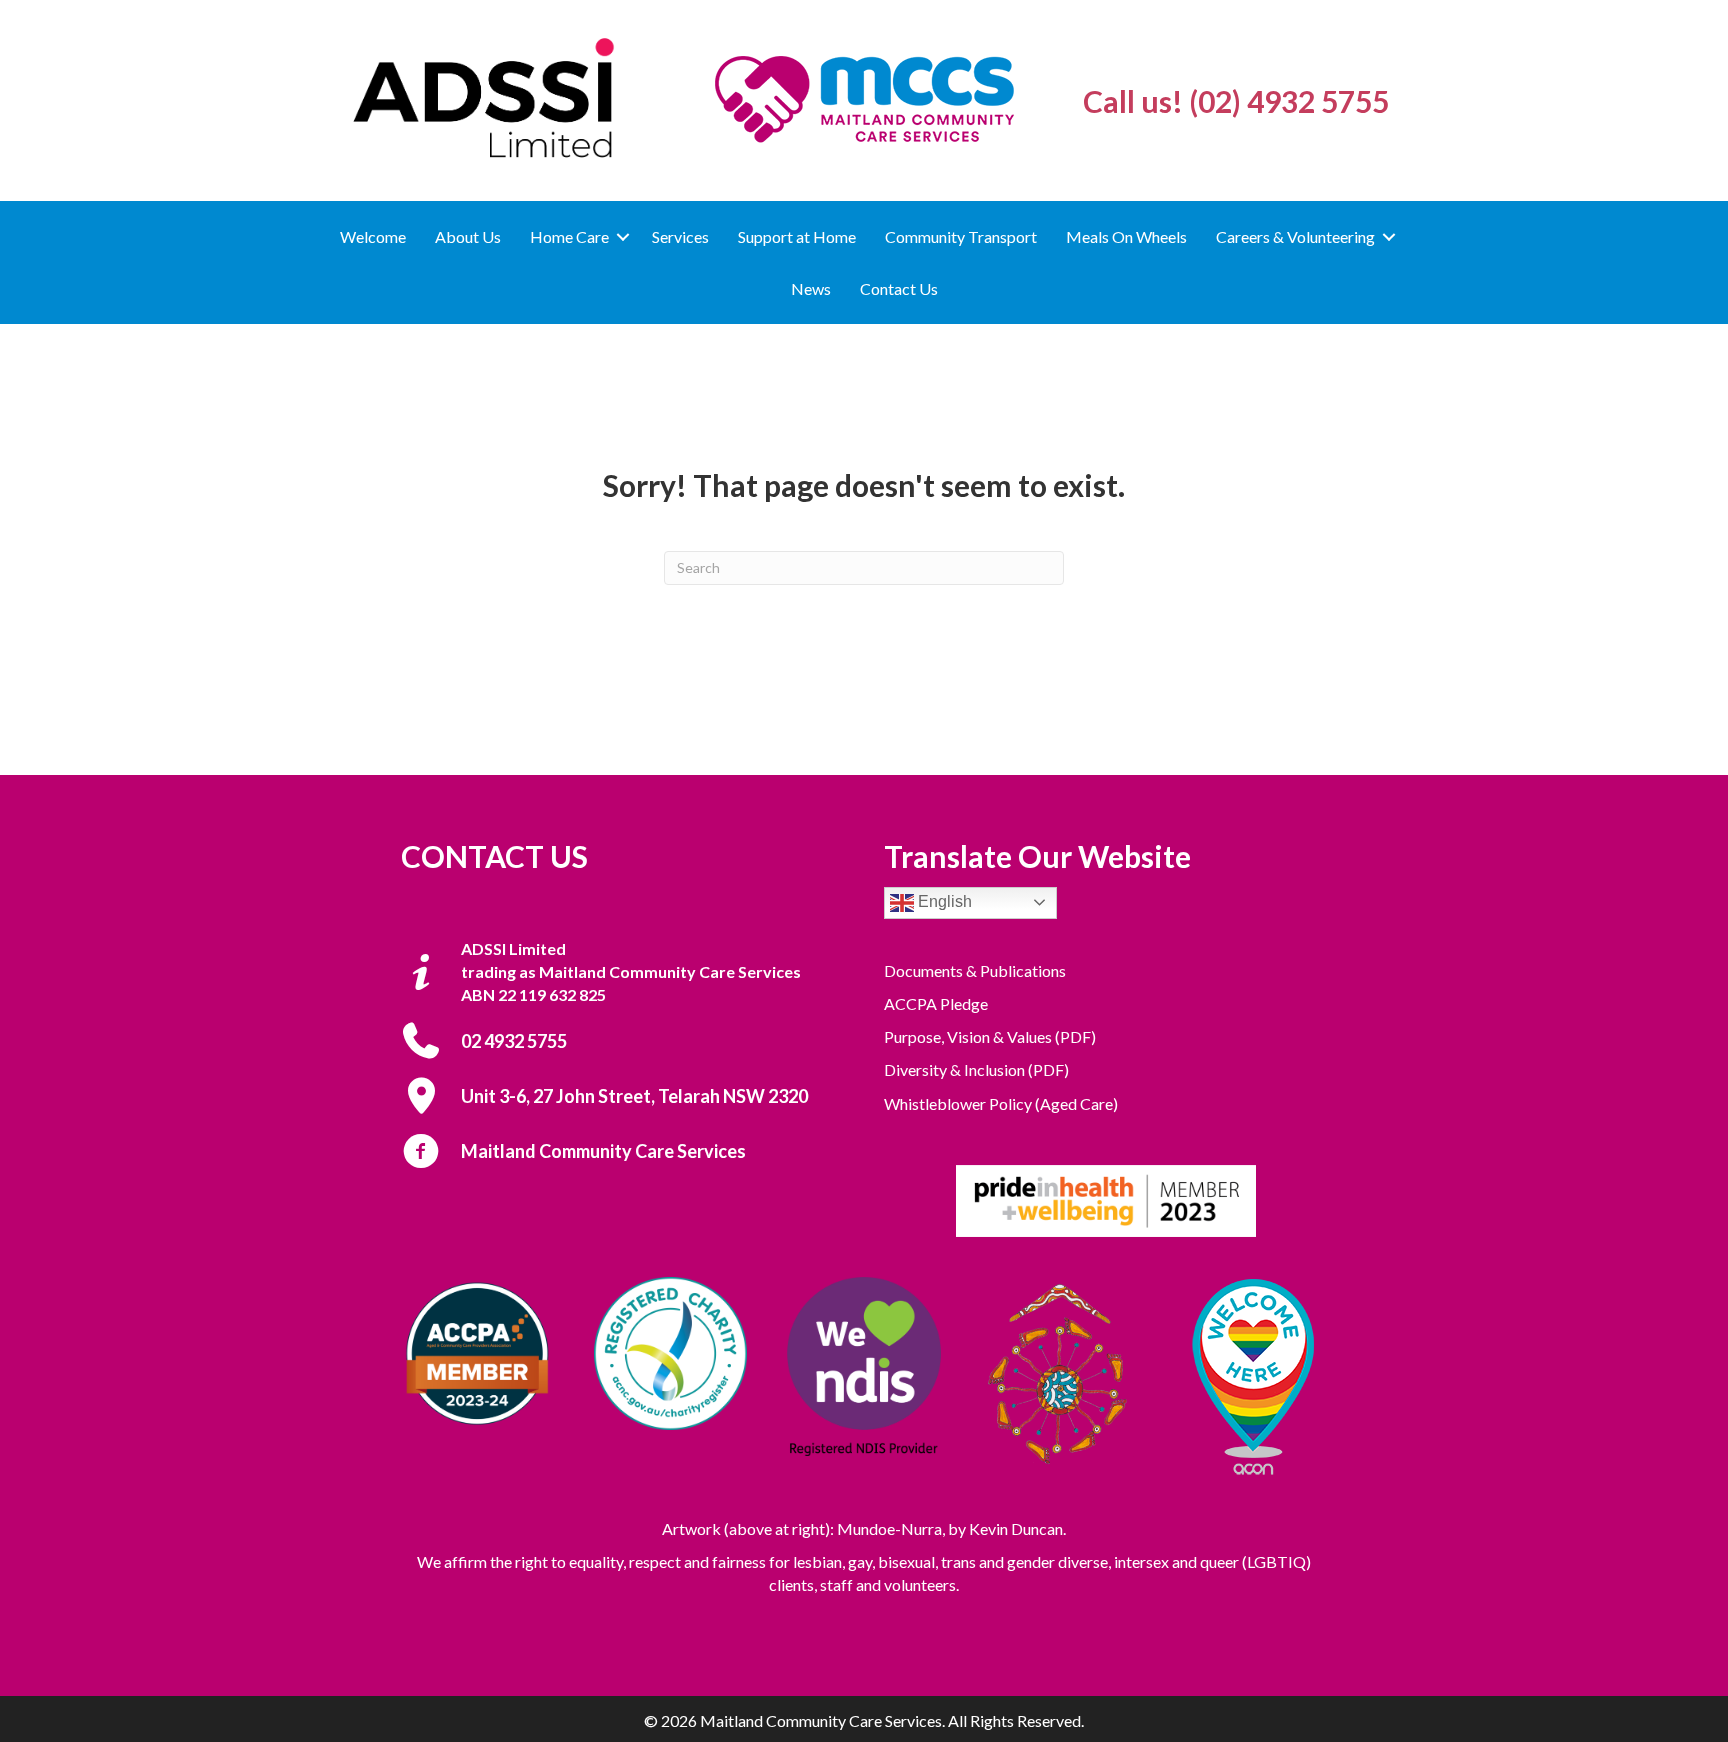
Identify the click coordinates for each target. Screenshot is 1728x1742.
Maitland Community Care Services (603, 1151)
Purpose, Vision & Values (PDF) (990, 1036)
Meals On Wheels (1126, 236)
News (811, 288)
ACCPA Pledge (936, 1003)
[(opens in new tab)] (1106, 1198)
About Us (468, 236)
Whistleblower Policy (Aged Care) (1001, 1103)
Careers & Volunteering (1295, 236)
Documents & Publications (975, 970)
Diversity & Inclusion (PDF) (976, 1069)
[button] (623, 236)
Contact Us (899, 288)
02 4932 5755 (514, 1041)
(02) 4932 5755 (1289, 101)
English (943, 901)
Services (680, 236)
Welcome (373, 236)
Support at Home (797, 236)
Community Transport (961, 236)
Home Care (569, 236)
